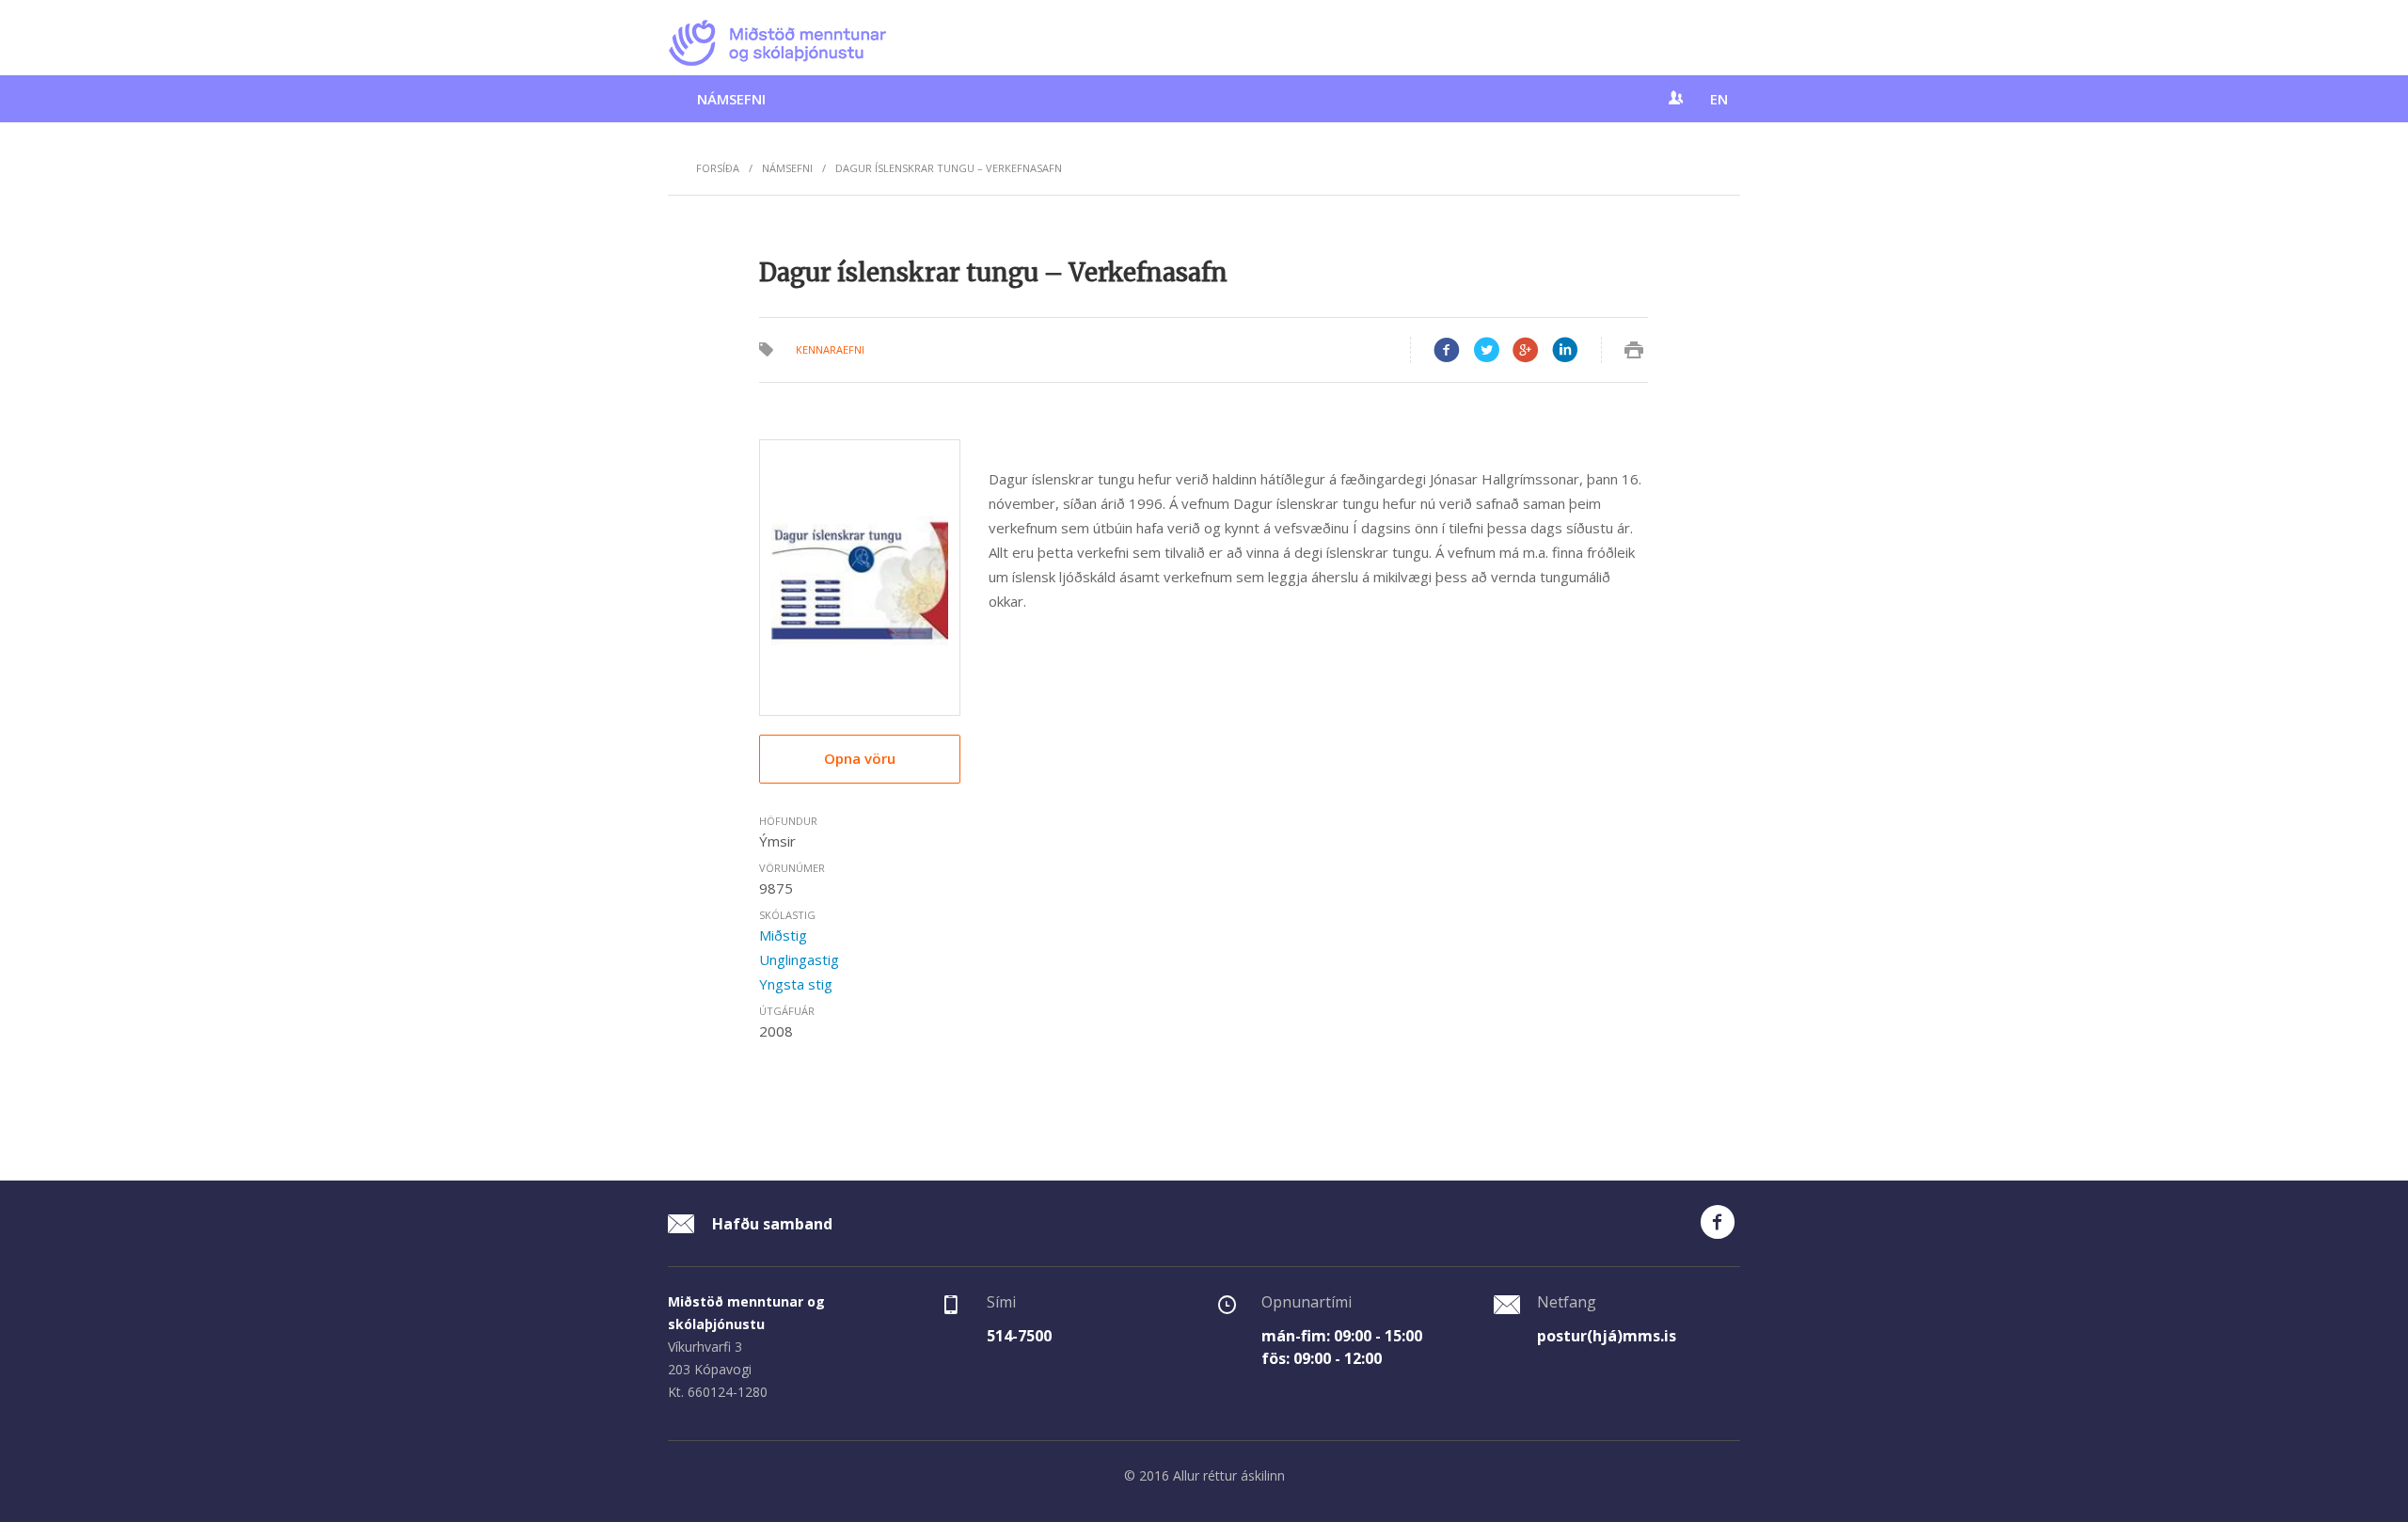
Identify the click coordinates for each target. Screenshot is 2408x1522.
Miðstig (783, 935)
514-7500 (1019, 1336)
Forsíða (718, 168)
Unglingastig (799, 959)
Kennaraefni (830, 349)
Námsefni (731, 99)
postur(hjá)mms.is (1607, 1336)
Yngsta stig (796, 984)
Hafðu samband (770, 1224)
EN (1719, 99)
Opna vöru (860, 758)
